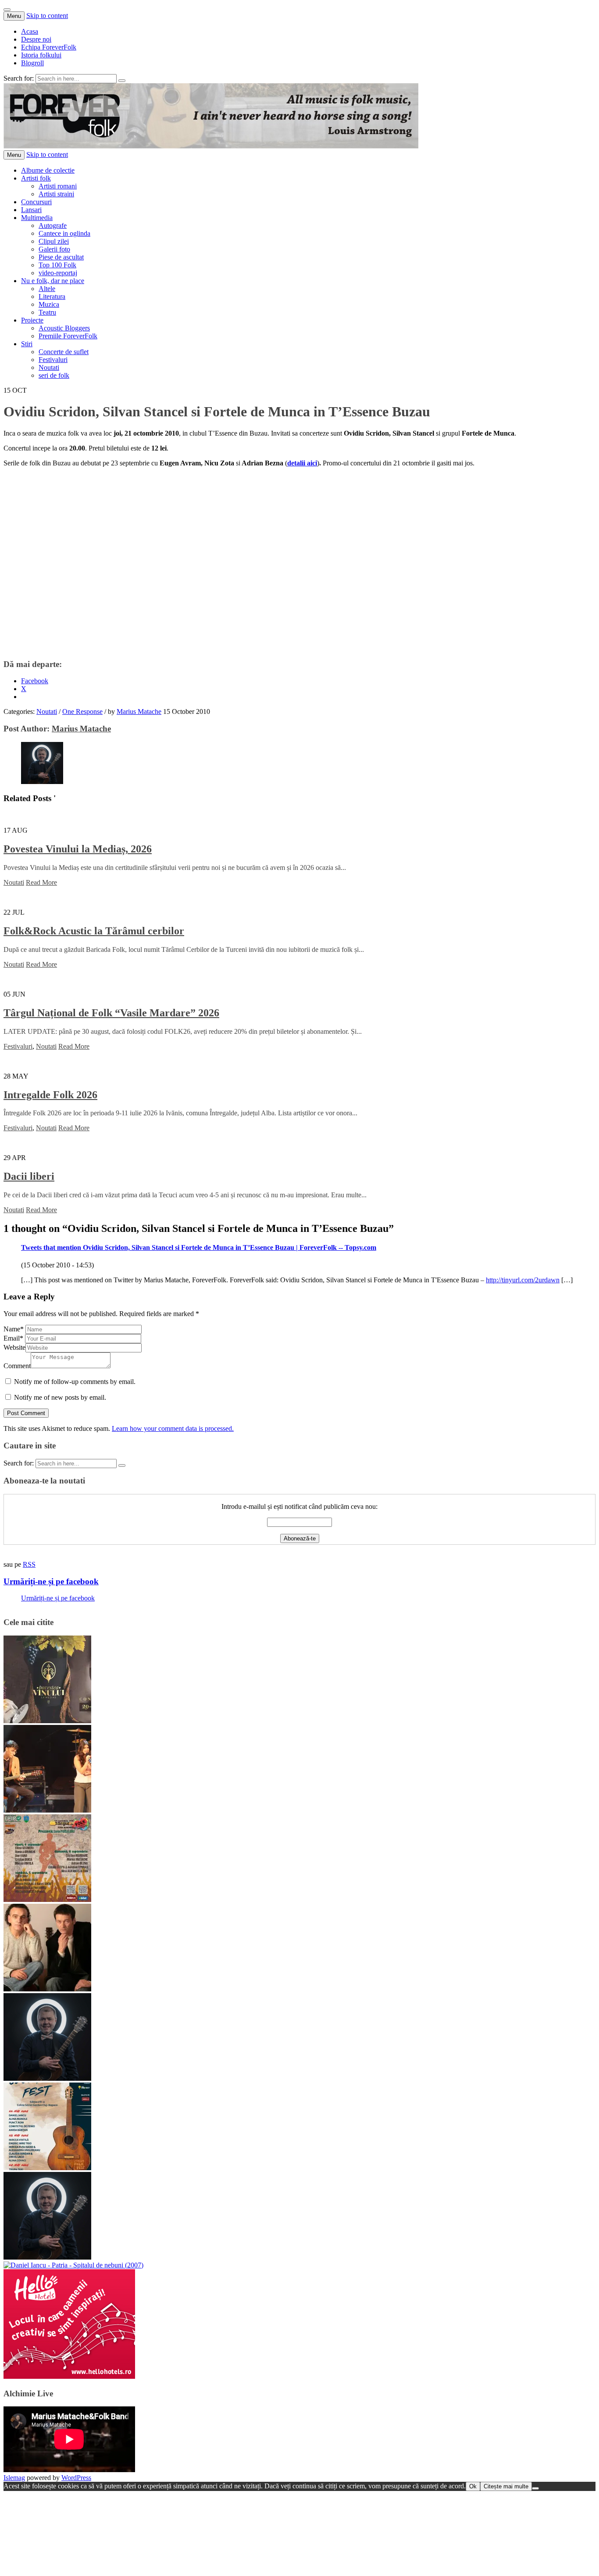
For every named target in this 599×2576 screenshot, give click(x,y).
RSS (29, 1564)
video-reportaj (58, 273)
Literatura (52, 296)
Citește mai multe (506, 2486)
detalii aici (302, 463)
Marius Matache (139, 711)
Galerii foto (54, 249)
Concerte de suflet (64, 352)
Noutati (49, 367)
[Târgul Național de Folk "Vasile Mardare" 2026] (47, 1900)
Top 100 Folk (57, 265)
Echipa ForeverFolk (49, 47)
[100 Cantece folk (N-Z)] (47, 1989)
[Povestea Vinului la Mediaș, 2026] (47, 1721)
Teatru (47, 312)
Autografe (53, 225)
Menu (14, 16)
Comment (17, 1366)
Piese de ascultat (61, 257)
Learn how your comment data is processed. (173, 1428)
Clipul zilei (54, 241)
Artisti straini (56, 194)
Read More (41, 882)
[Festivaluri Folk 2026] (47, 1810)
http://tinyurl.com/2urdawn (523, 1280)
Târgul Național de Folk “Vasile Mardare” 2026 (111, 1013)
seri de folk (54, 375)
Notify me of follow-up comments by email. (75, 1382)
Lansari (31, 210)
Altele (47, 289)
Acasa (30, 31)
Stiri (27, 344)
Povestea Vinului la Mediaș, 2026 (78, 849)
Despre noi (36, 39)
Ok (473, 2486)
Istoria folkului (41, 55)
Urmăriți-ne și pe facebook (51, 1581)
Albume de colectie (48, 170)
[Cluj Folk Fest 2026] (47, 2168)
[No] (535, 2488)
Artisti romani (58, 186)
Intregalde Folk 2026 (50, 1095)
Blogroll (32, 63)
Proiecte (32, 320)
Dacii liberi (29, 1176)
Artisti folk (36, 178)
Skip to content (47, 16)
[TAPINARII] (47, 2257)
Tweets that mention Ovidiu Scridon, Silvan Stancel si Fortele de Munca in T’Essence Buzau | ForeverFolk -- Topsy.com (199, 1247)
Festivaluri (53, 360)
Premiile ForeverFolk (68, 336)
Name (14, 1329)
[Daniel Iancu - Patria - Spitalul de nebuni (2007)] (73, 2265)
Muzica (49, 304)
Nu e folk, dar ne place (53, 281)
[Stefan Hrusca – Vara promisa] (47, 2078)
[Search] (122, 81)
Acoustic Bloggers (64, 328)
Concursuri (36, 202)
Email (13, 1338)
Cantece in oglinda (64, 233)
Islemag (14, 2478)
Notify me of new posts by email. (60, 1397)
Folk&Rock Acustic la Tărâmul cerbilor (94, 931)
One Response (82, 711)
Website (14, 1347)
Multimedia (37, 218)
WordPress (76, 2478)
